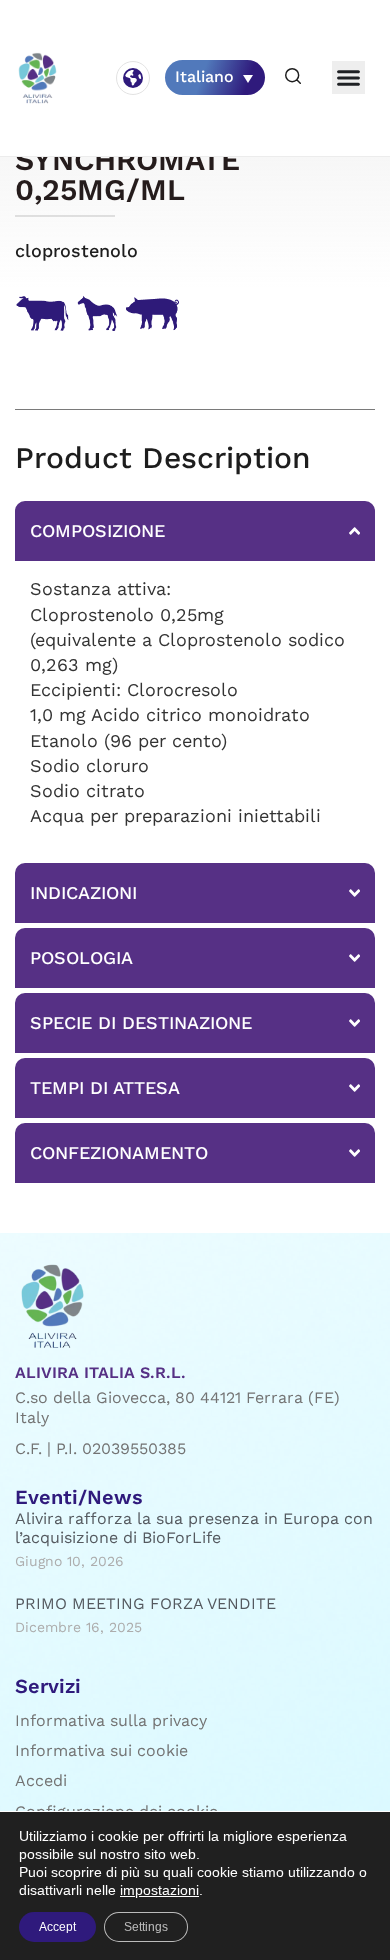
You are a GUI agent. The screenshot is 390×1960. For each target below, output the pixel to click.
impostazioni (159, 1890)
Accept (57, 1927)
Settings (146, 1927)
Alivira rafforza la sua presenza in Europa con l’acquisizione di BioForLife (194, 1528)
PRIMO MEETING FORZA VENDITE (145, 1603)
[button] (293, 77)
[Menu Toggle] (348, 77)
